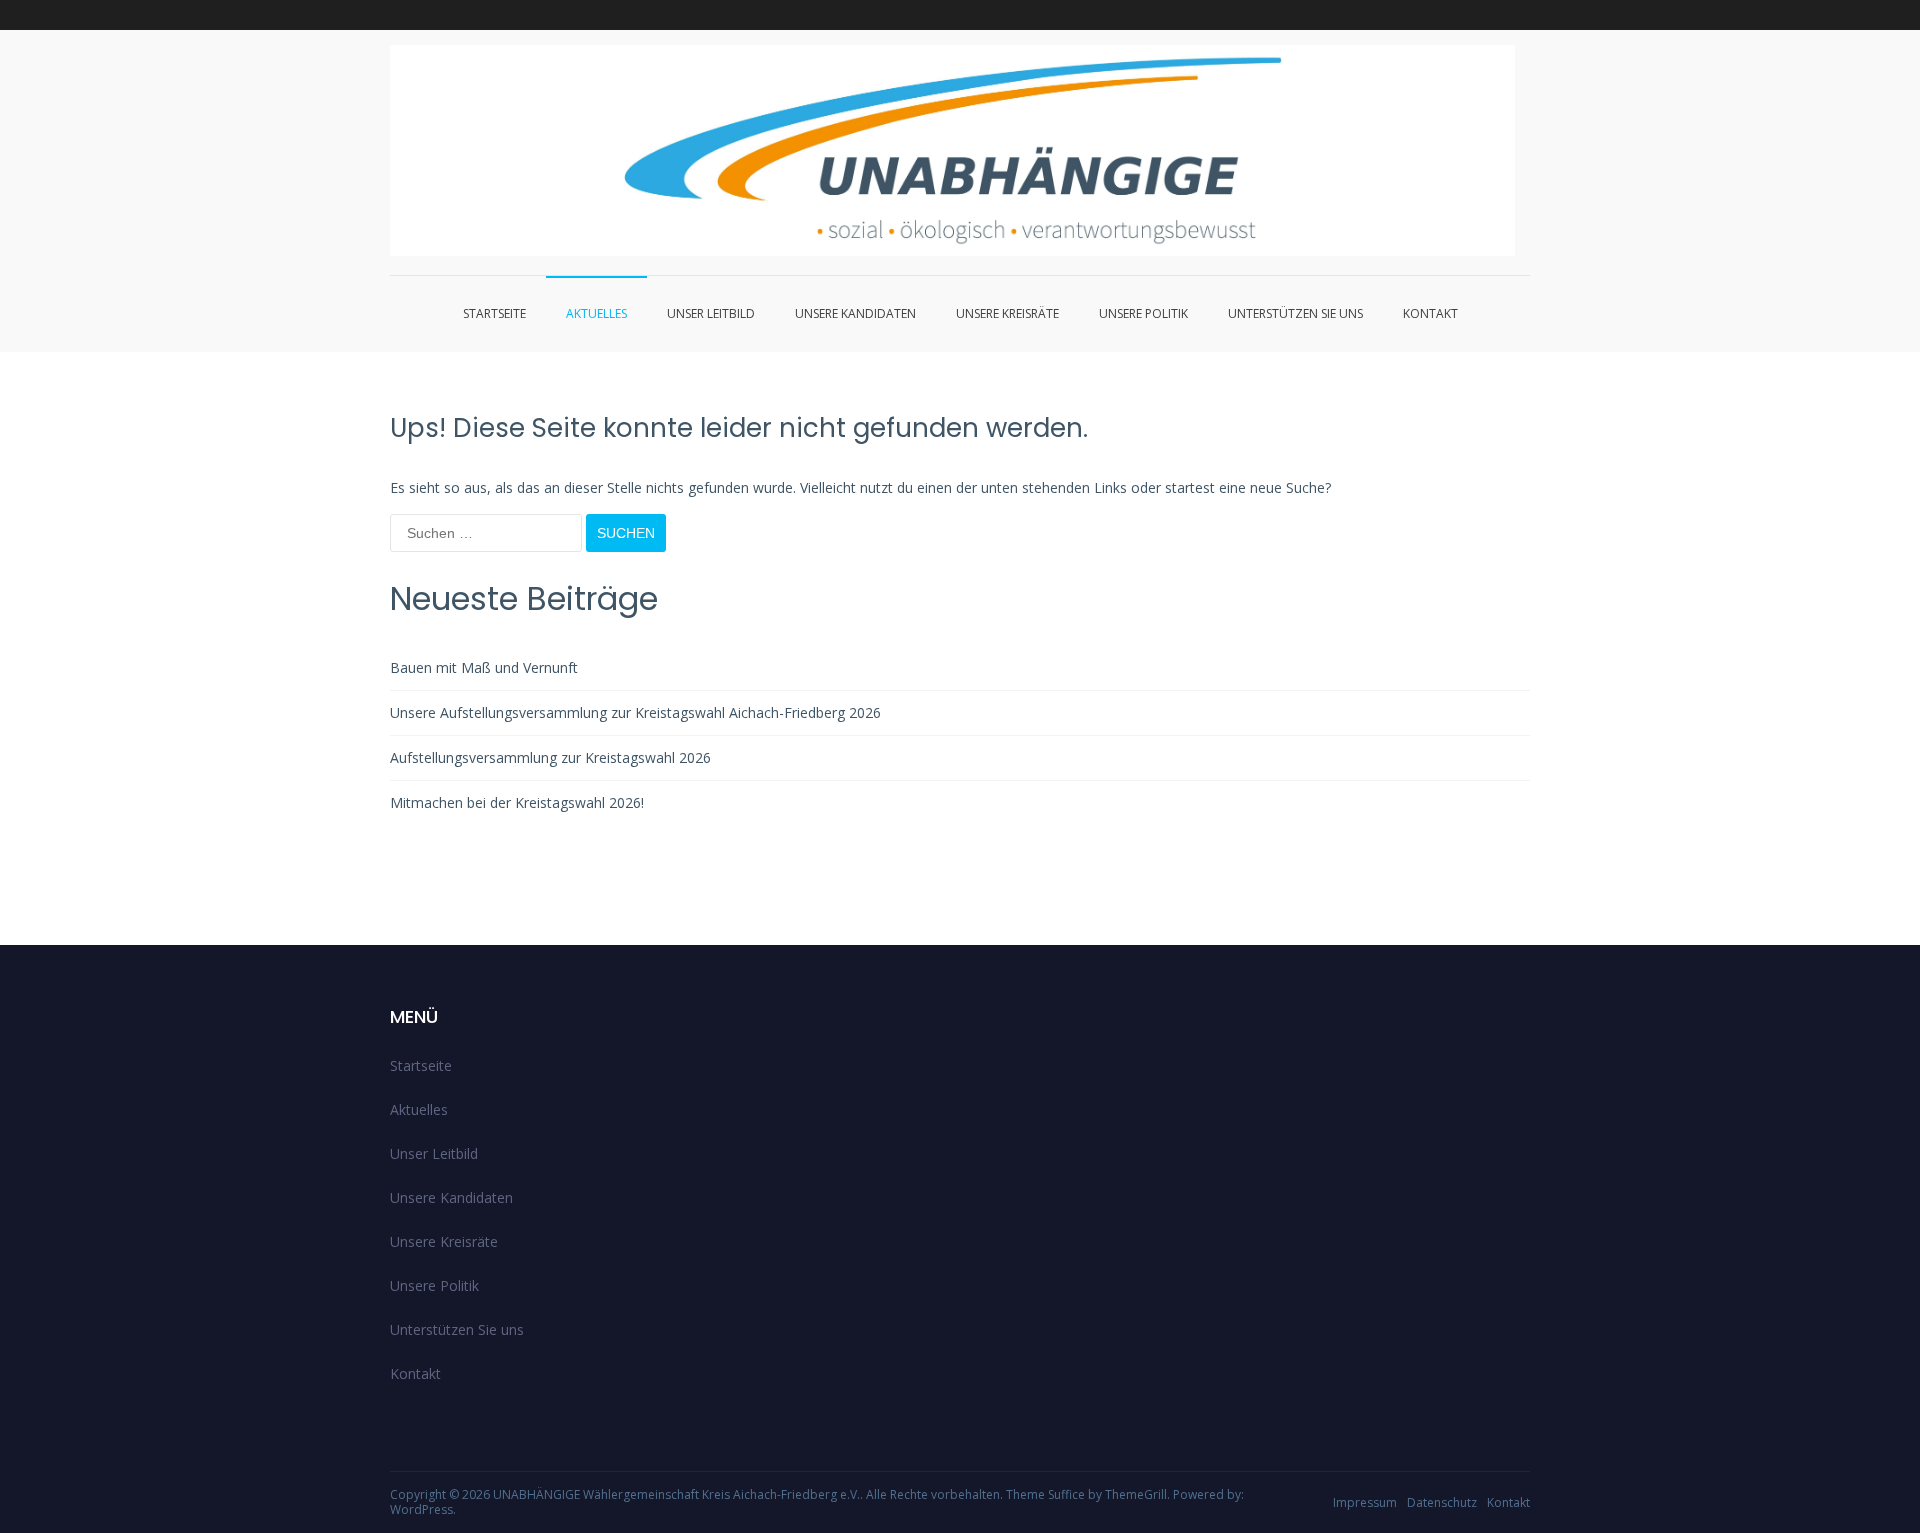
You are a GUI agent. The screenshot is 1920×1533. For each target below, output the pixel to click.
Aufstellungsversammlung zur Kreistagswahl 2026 (550, 757)
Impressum (1365, 1502)
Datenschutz (1442, 1502)
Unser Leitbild (711, 313)
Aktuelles (596, 313)
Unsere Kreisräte (1007, 313)
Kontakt (1430, 313)
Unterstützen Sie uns (1295, 313)
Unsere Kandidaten (855, 313)
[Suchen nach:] (488, 532)
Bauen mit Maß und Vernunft (484, 667)
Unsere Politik (1143, 313)
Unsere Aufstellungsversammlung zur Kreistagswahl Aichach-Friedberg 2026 (635, 712)
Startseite (494, 313)
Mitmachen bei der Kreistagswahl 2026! (517, 802)
